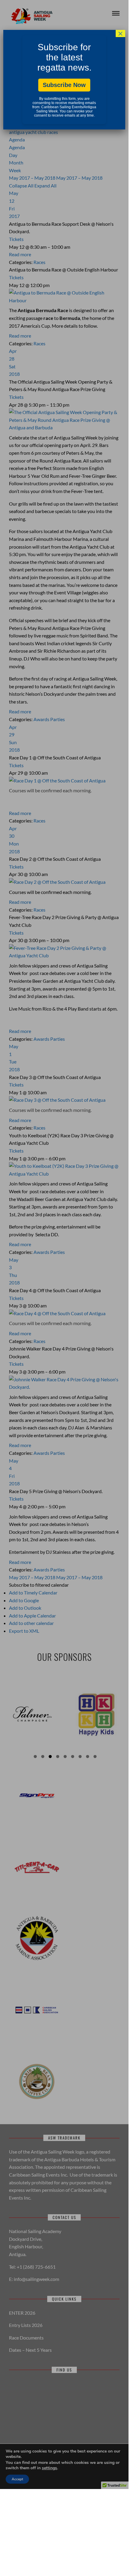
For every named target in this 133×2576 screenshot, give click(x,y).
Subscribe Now (64, 85)
